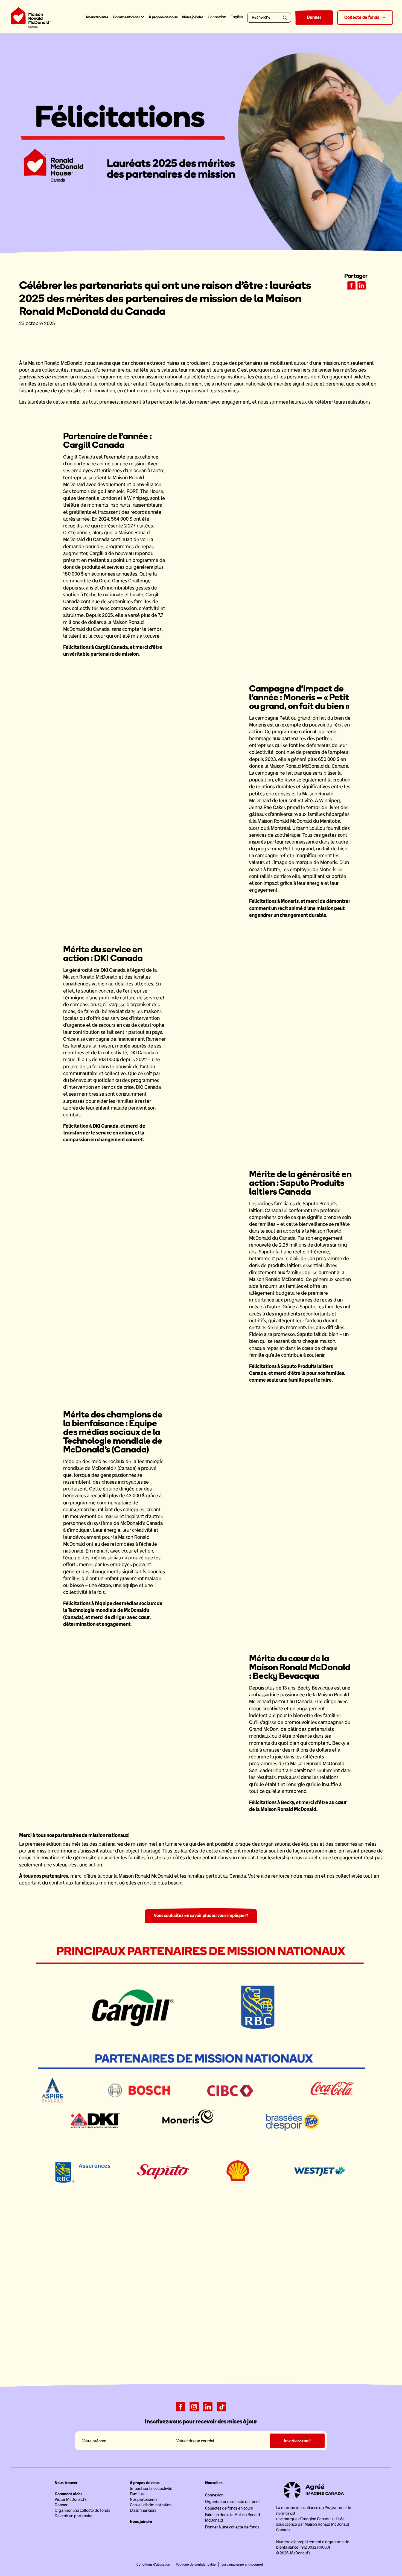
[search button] (286, 18)
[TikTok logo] (222, 2406)
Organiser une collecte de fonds (82, 2510)
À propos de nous (163, 17)
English (237, 17)
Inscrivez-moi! (297, 2441)
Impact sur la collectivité (151, 2489)
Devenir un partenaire (74, 2516)
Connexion (214, 2495)
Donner (314, 17)
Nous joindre (193, 17)
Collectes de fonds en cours (229, 2508)
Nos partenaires (144, 2499)
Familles (137, 2494)
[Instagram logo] (194, 2406)
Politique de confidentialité (196, 2565)
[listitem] (351, 285)
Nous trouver (97, 17)
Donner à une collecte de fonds (232, 2527)
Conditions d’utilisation (153, 2565)
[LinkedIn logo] (208, 2406)
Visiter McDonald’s (71, 2499)
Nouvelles (214, 2483)
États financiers (143, 2510)
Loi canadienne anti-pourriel (242, 2565)
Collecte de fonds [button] (362, 17)
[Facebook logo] (180, 2406)
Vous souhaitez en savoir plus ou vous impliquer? (201, 1916)
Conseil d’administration (151, 2505)
